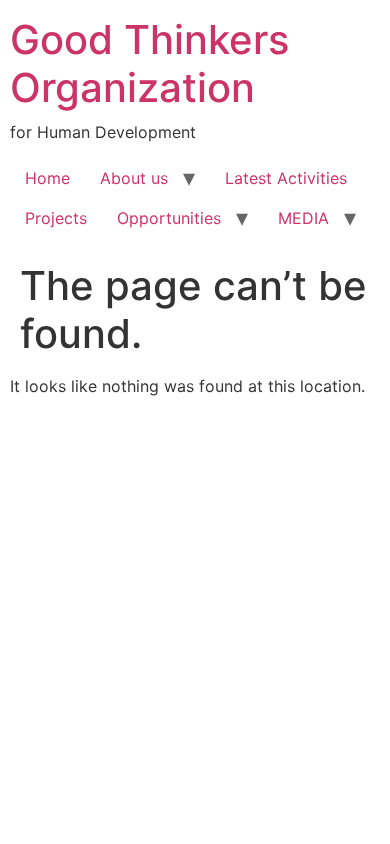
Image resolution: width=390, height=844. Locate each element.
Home (47, 178)
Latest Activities (286, 178)
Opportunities (169, 218)
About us (134, 178)
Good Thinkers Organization (149, 63)
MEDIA (303, 218)
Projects (56, 218)
